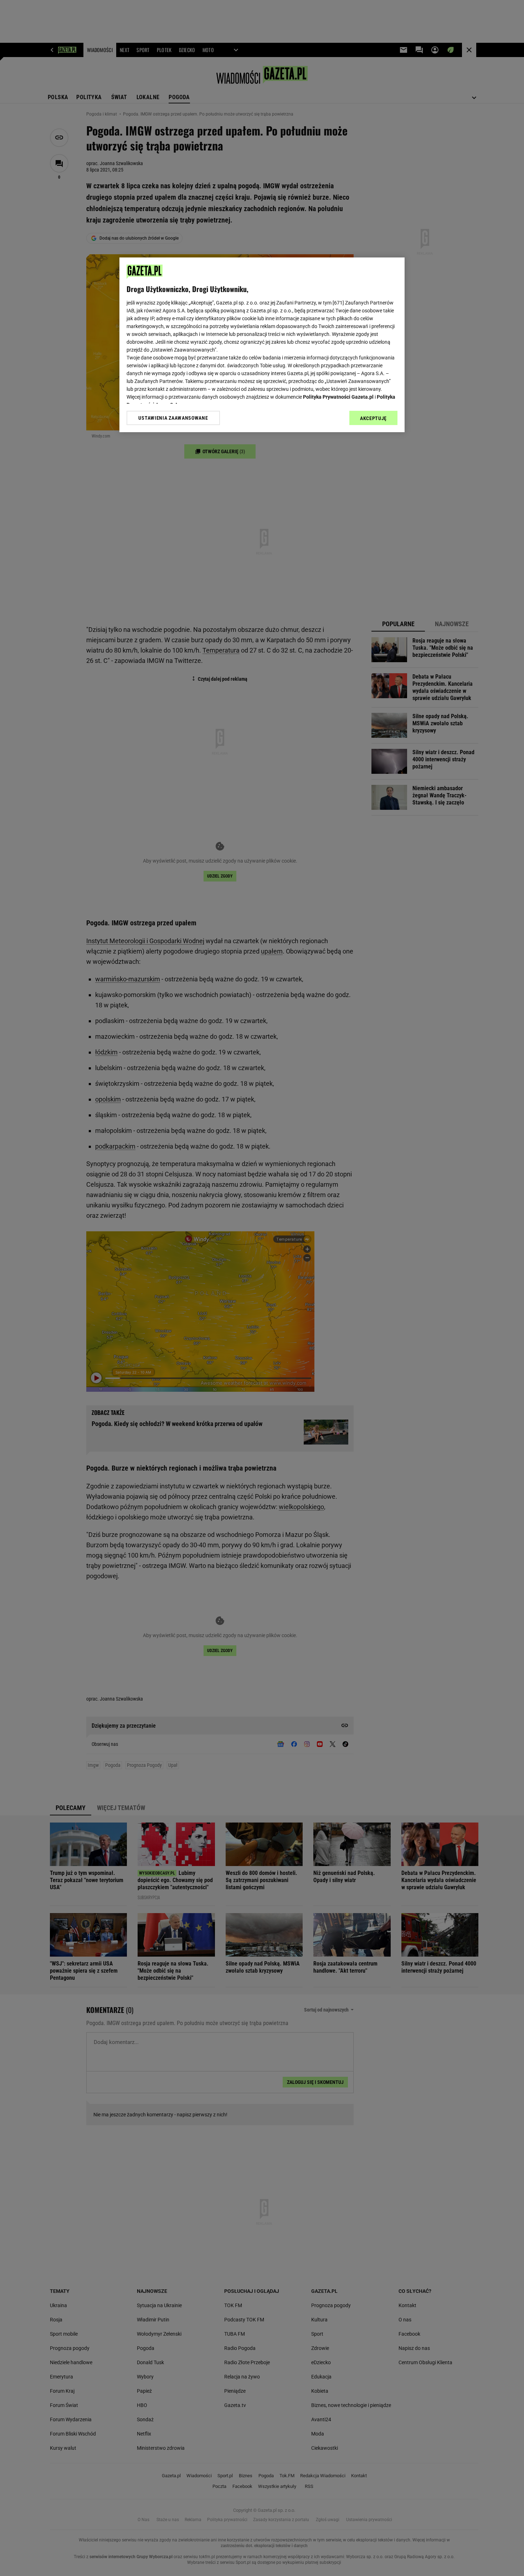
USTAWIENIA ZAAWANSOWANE (173, 418)
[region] (262, 345)
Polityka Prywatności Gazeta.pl (338, 397)
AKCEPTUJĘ (373, 418)
